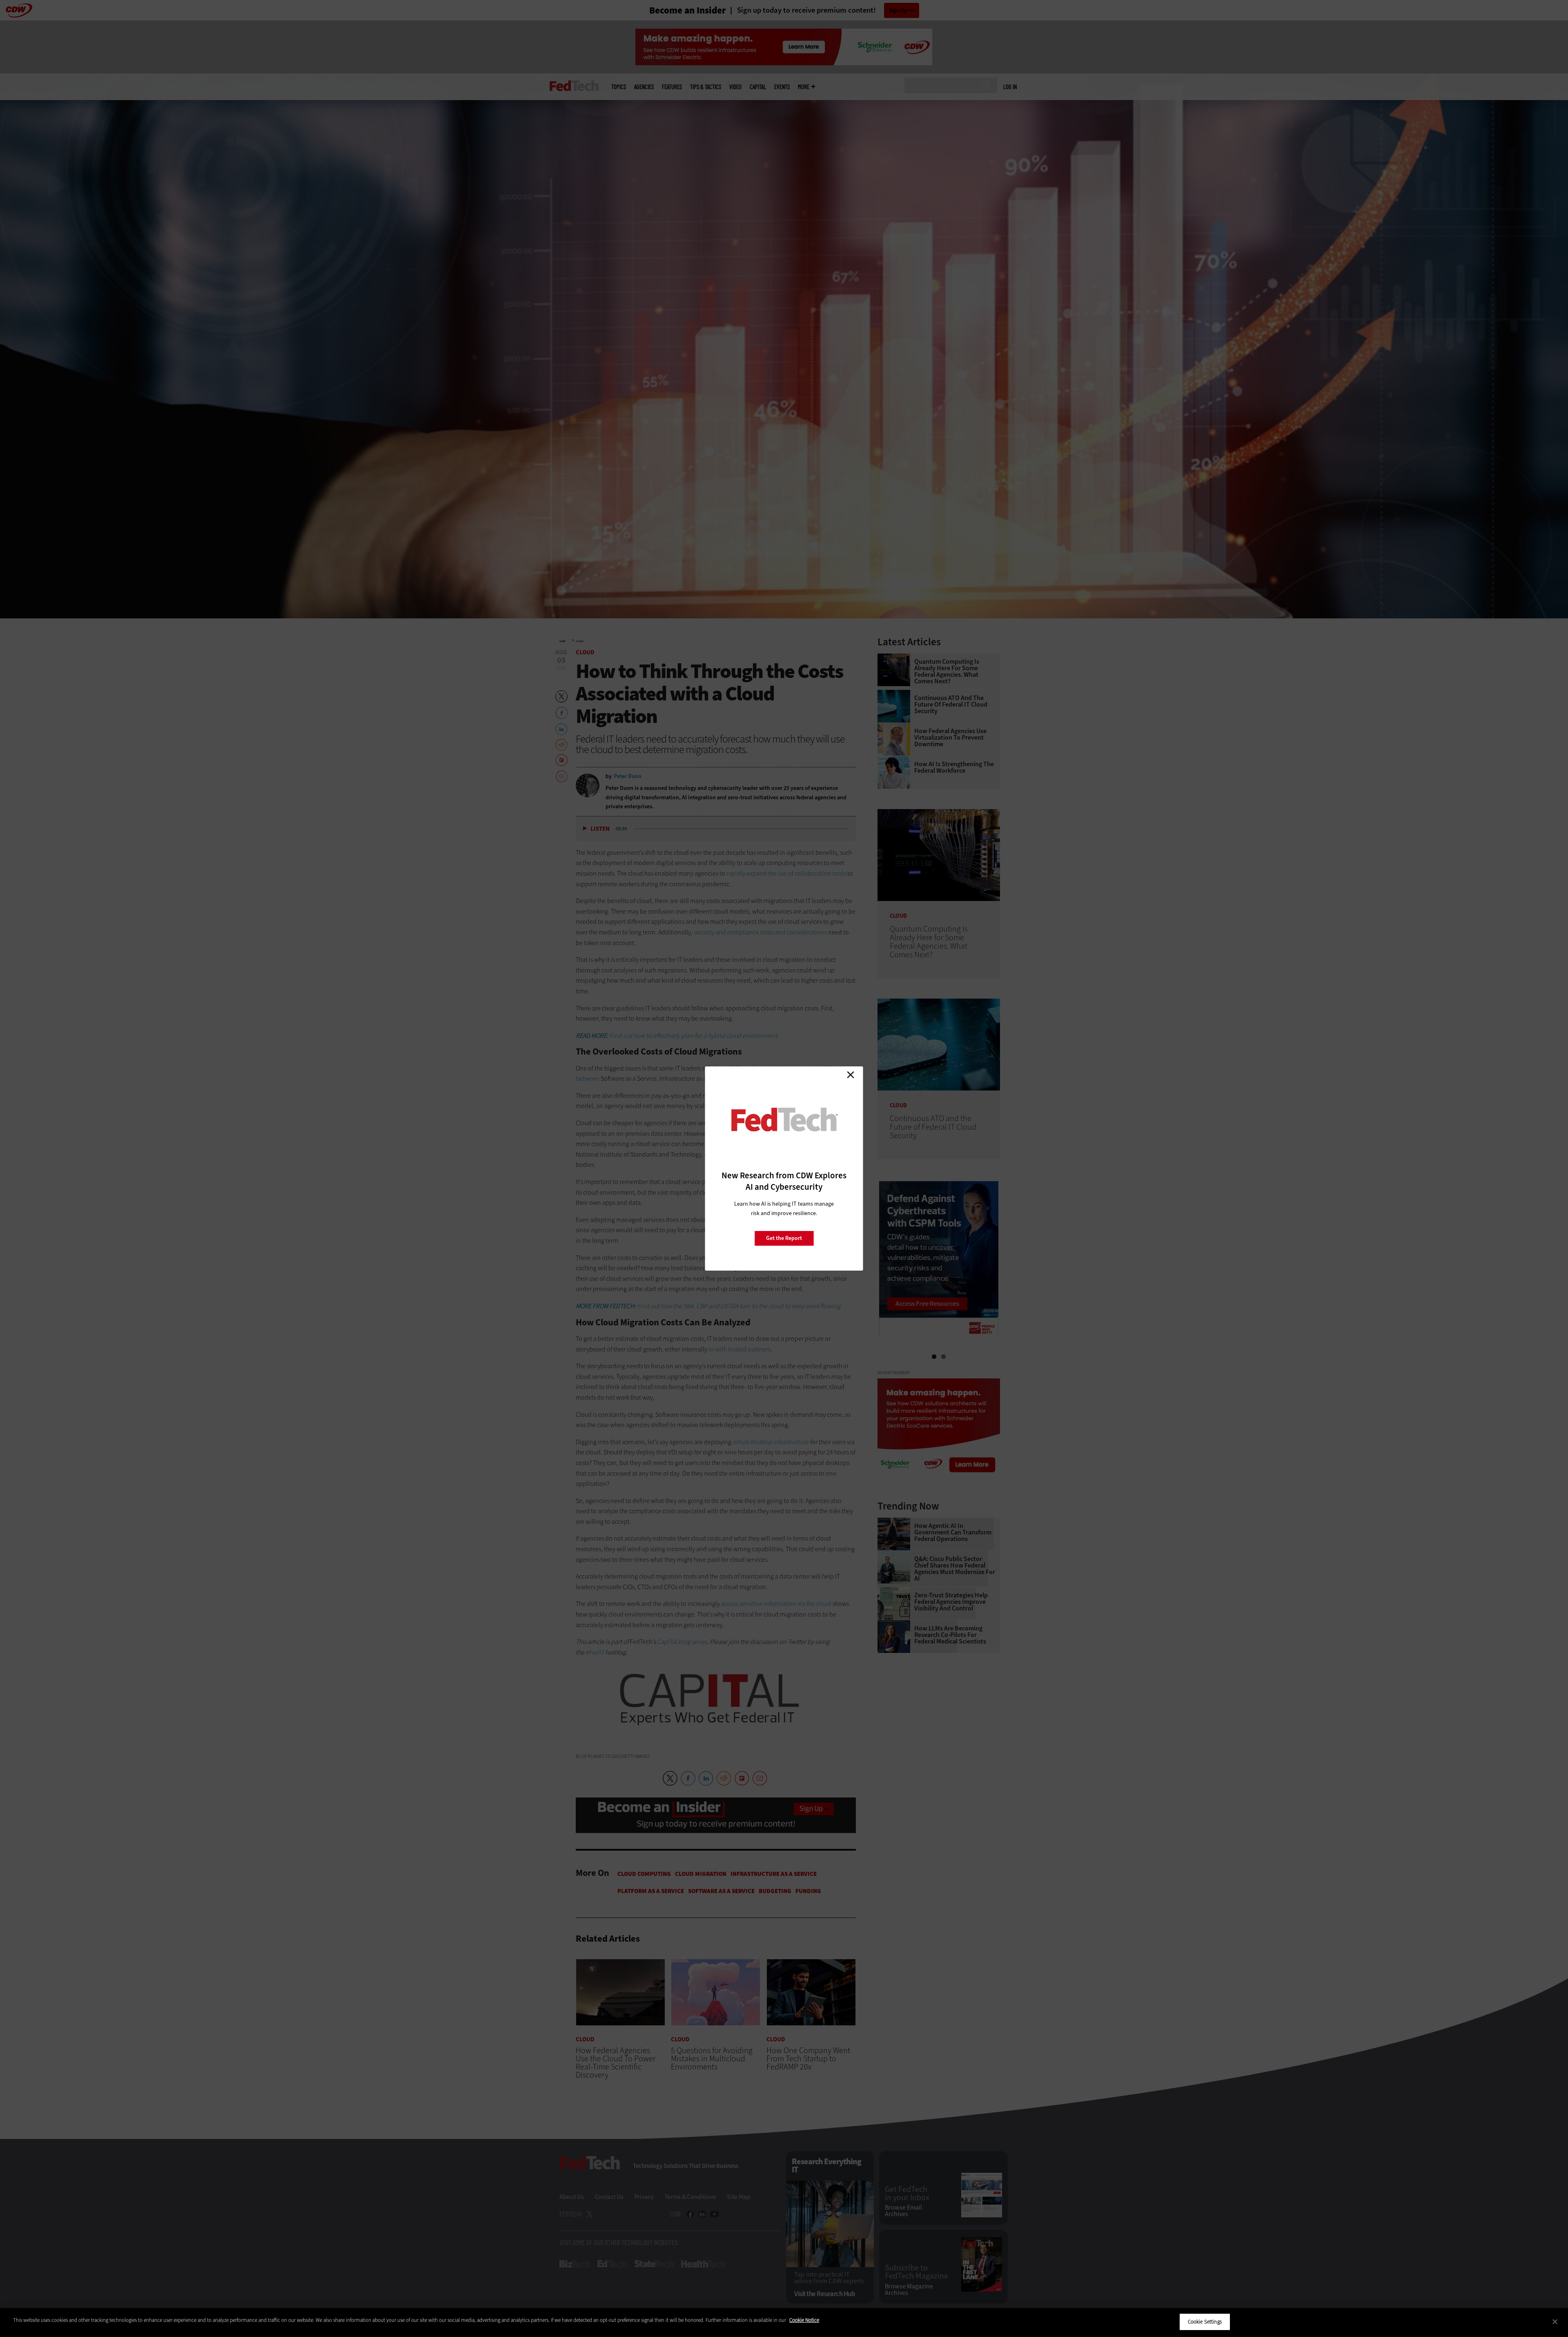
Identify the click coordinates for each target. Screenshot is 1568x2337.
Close (851, 1075)
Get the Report (784, 1238)
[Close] (1555, 2321)
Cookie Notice (804, 2320)
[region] (784, 2323)
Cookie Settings (1205, 2322)
